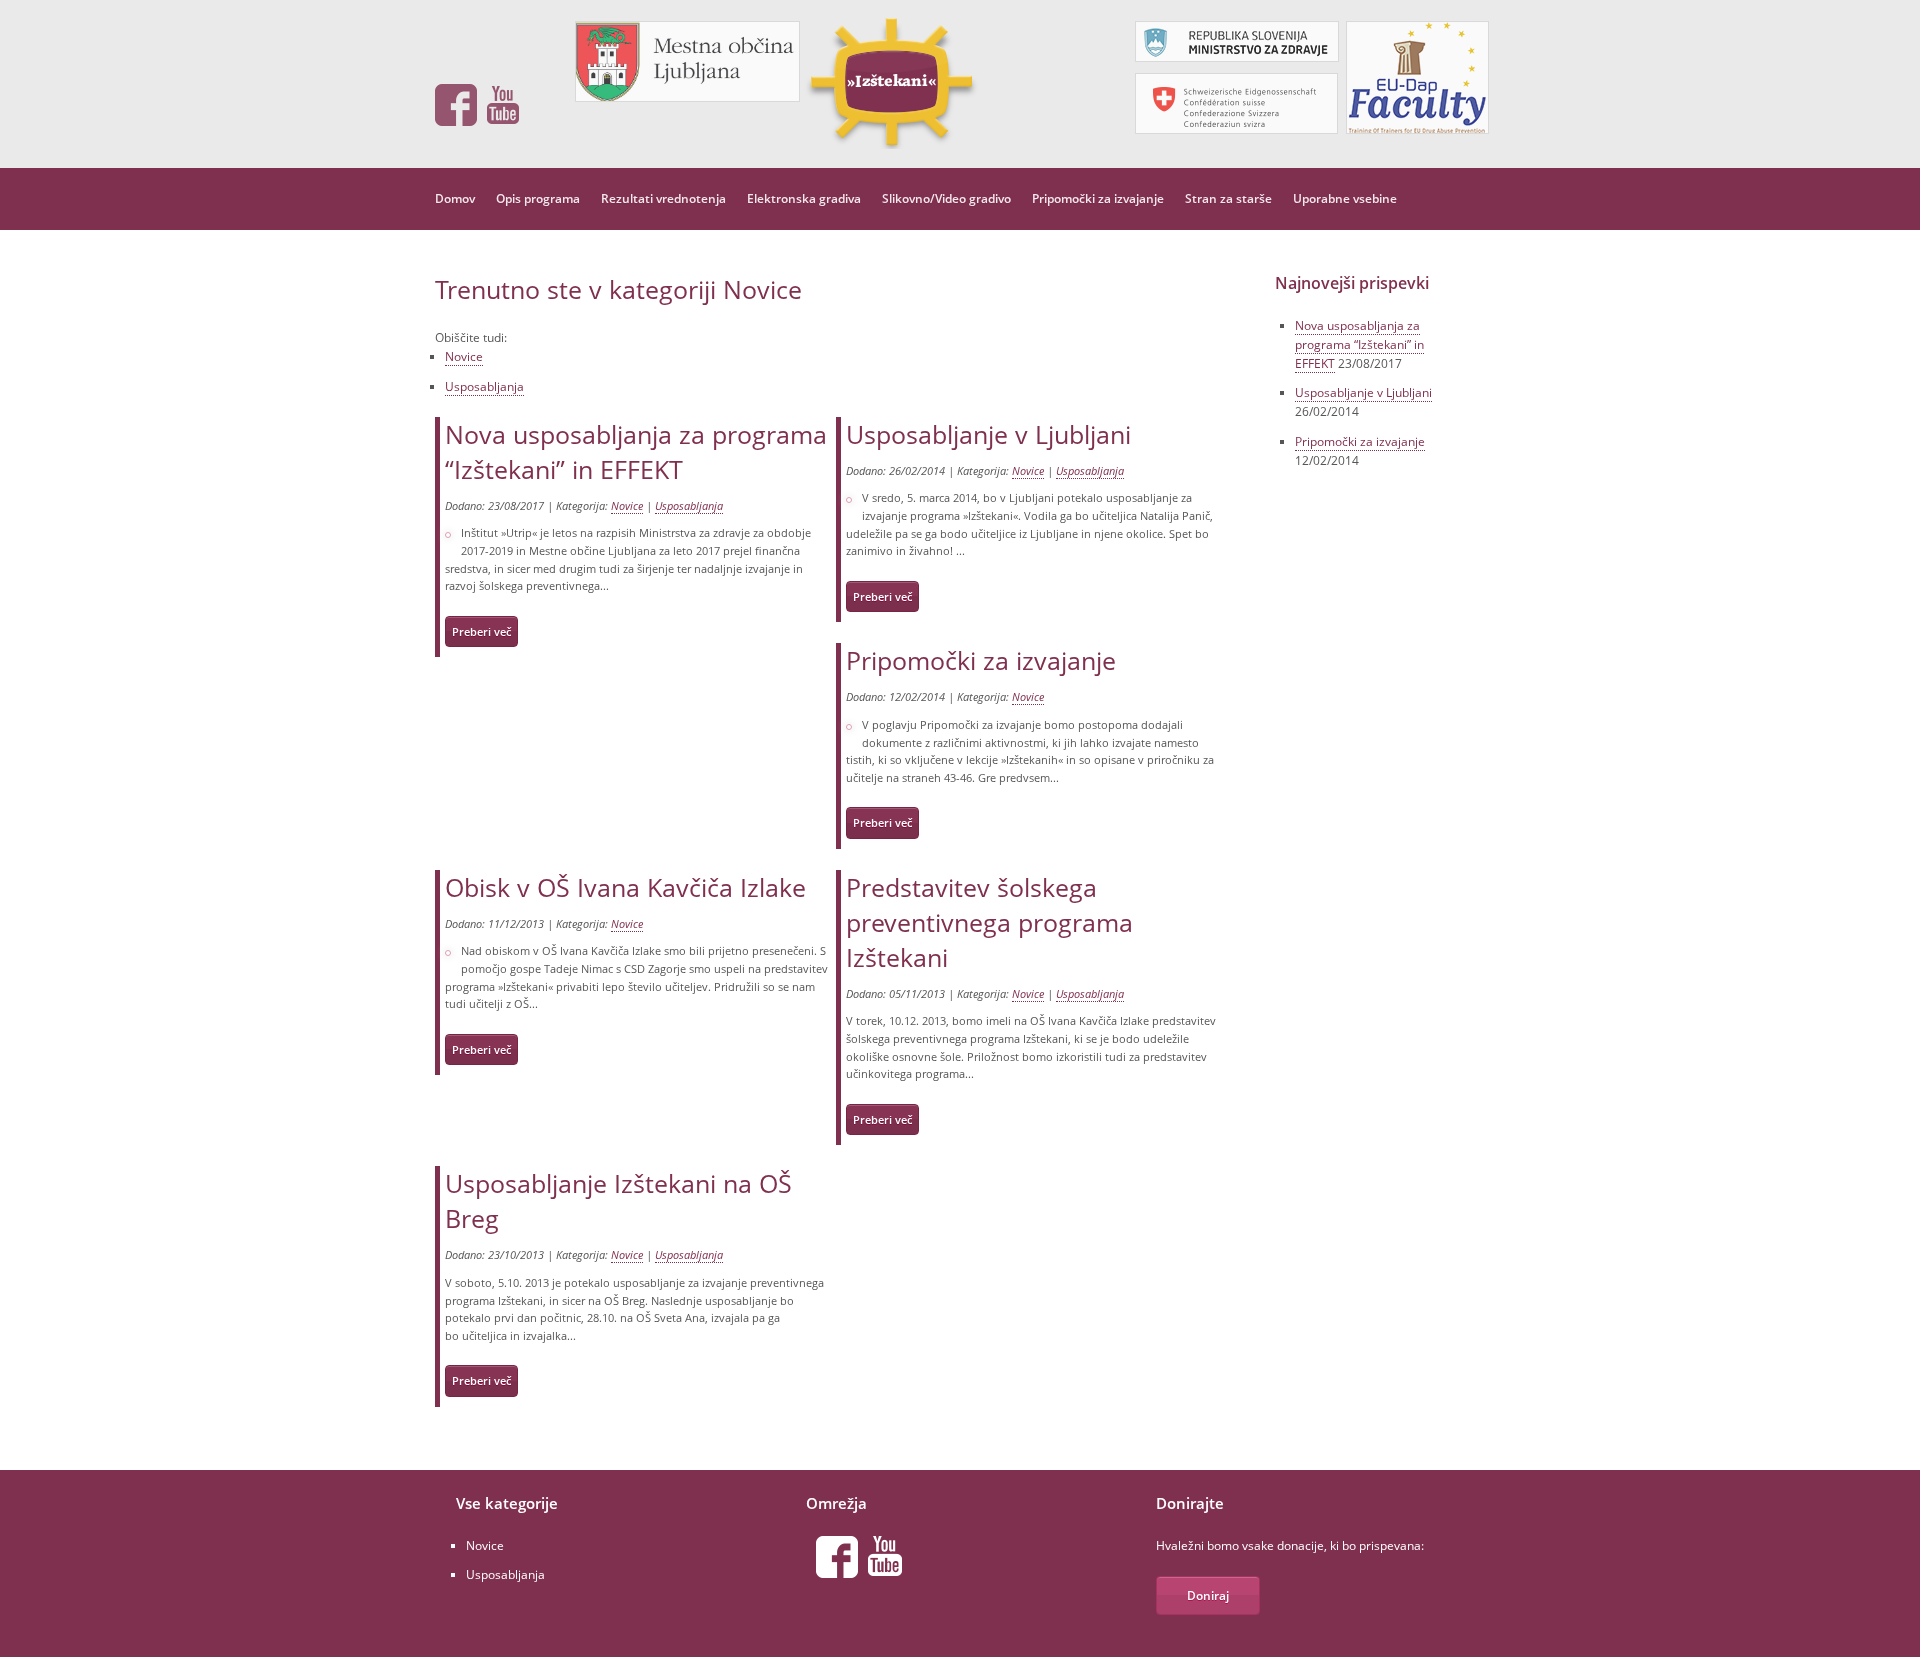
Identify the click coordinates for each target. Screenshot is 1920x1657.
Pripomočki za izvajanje (1098, 198)
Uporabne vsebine (1345, 198)
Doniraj (1208, 1595)
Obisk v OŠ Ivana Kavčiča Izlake (625, 887)
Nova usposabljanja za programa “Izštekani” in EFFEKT (636, 451)
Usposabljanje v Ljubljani (988, 434)
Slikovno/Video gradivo (946, 198)
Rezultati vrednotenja (663, 198)
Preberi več (481, 631)
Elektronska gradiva (804, 198)
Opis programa (538, 198)
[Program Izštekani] (890, 82)
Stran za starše (1228, 198)
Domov (455, 198)
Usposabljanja (484, 386)
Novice (464, 356)
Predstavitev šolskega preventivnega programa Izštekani (989, 922)
